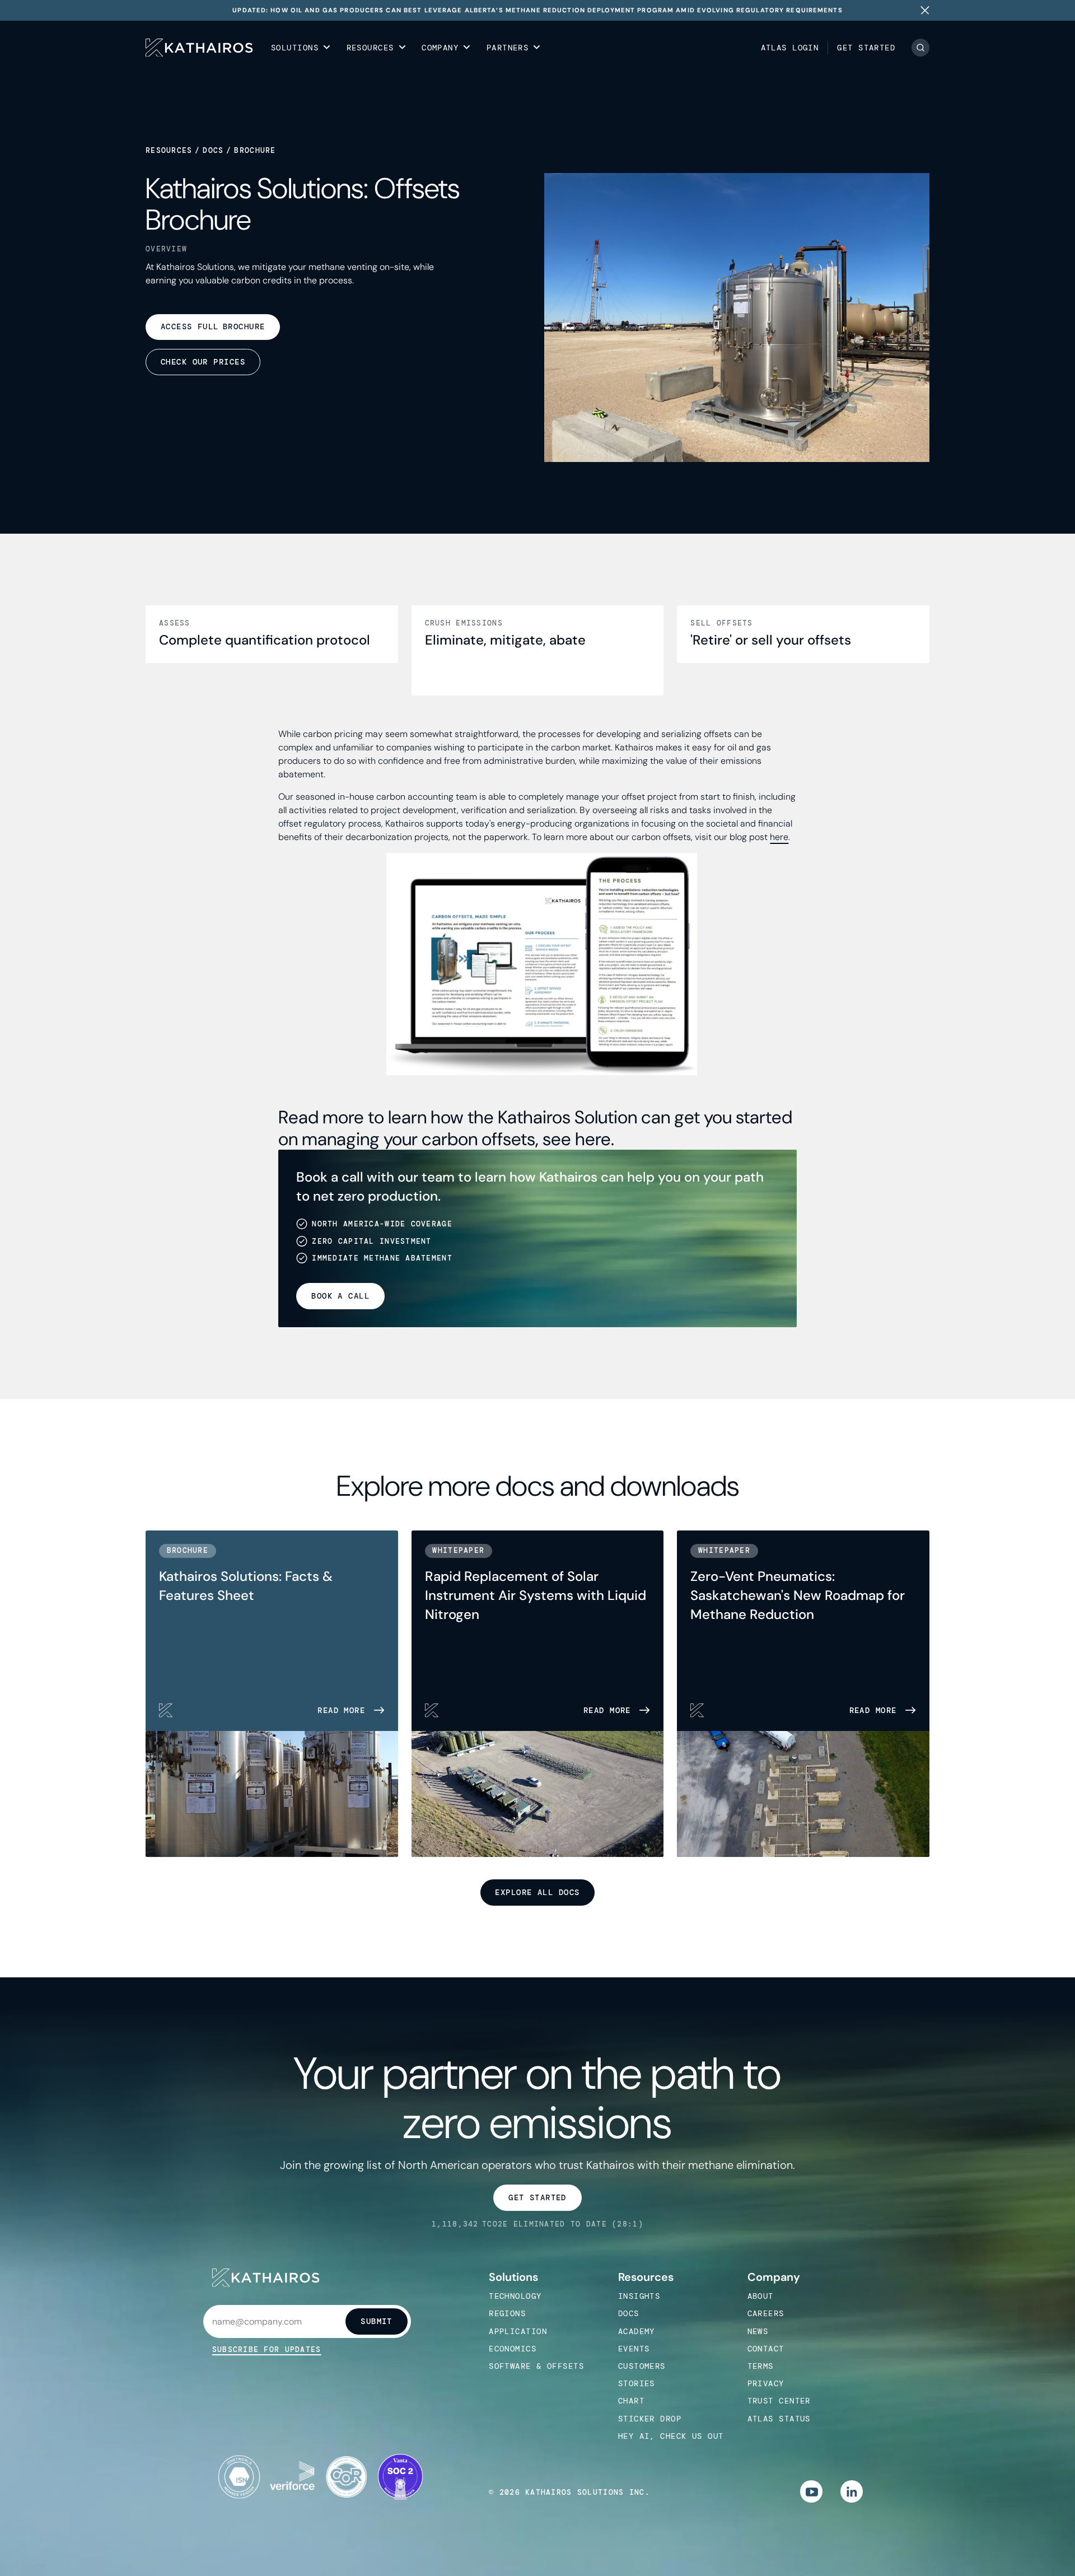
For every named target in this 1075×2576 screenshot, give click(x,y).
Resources (169, 150)
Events (634, 2349)
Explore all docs (537, 1892)
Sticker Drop (650, 2419)
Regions (507, 2313)
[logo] (199, 48)
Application (518, 2331)
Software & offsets (536, 2366)
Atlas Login (790, 48)
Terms (761, 2366)
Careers (766, 2313)
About (761, 2296)
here (779, 837)
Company (774, 2277)
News (758, 2331)
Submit (377, 2321)
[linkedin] (852, 2491)
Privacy (766, 2383)
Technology (515, 2296)
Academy (637, 2331)
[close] (925, 10)
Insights (639, 2296)
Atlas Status (779, 2419)
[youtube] (811, 2491)
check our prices (203, 362)
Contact (766, 2349)
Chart (631, 2401)
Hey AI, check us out (671, 2436)
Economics (513, 2349)
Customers (642, 2366)
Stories (637, 2383)
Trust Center (779, 2401)
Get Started (866, 48)
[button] (301, 48)
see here (577, 1139)
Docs (213, 150)
